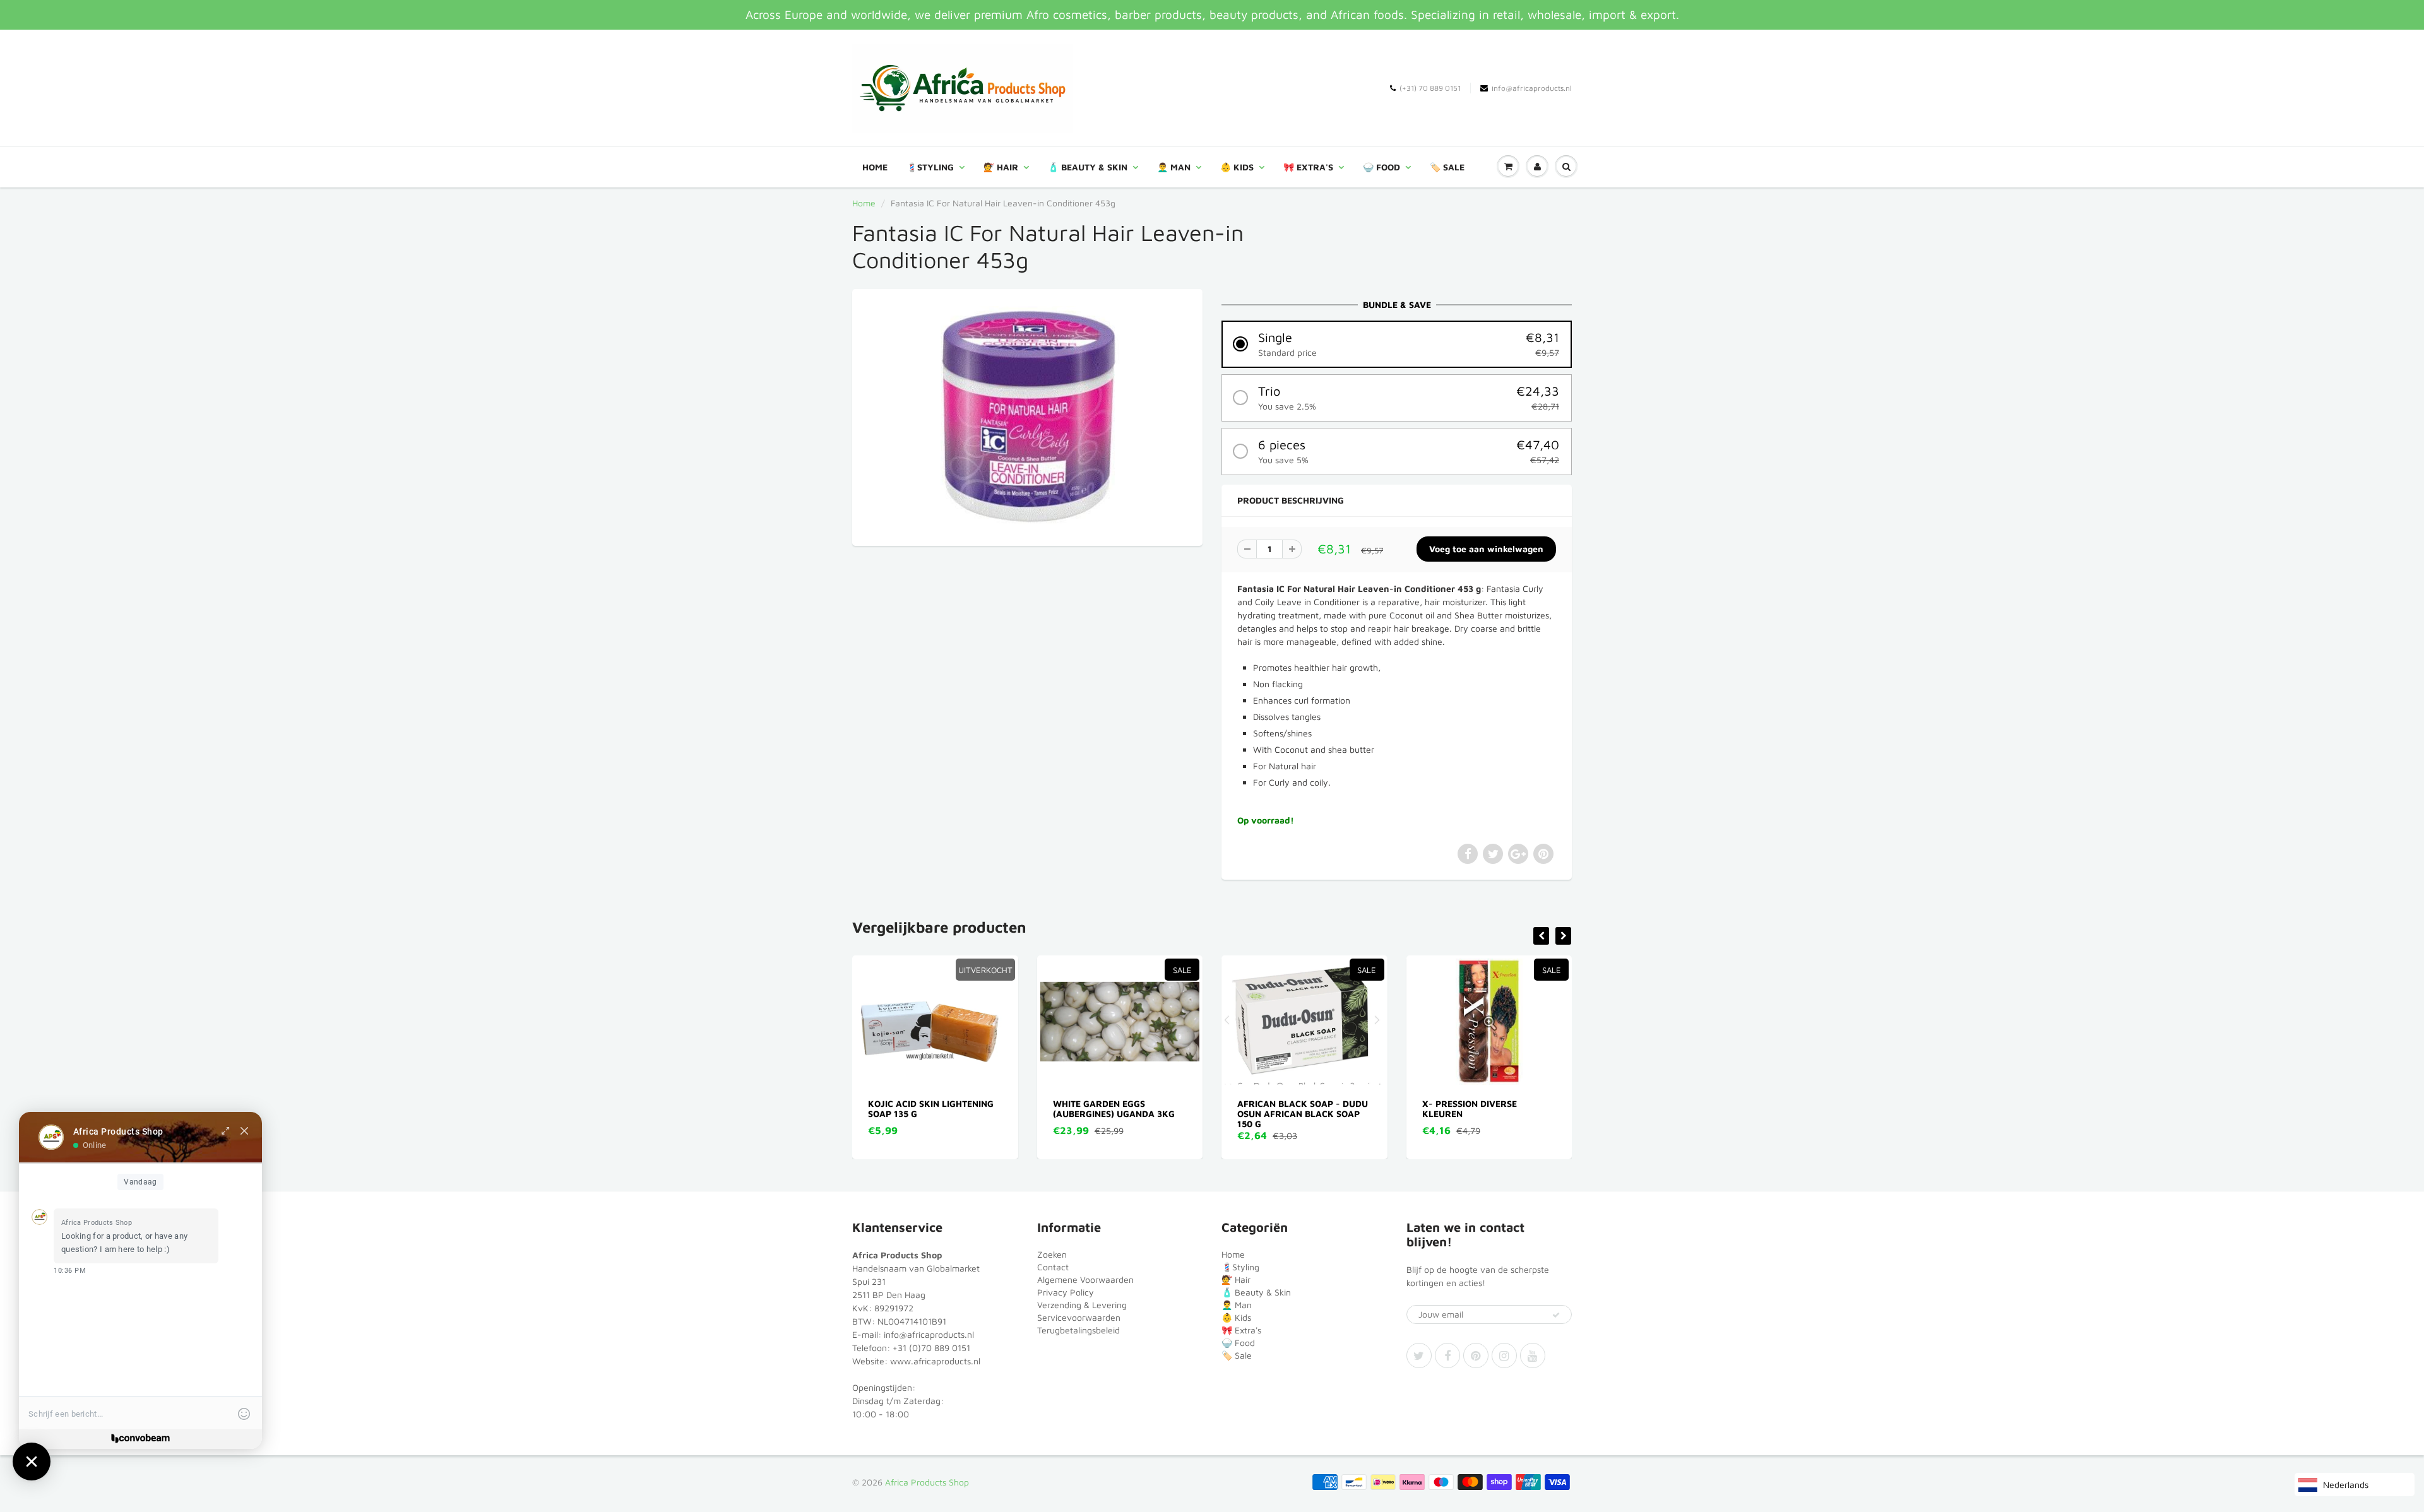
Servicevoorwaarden (1079, 1317)
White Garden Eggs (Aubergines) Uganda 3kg (930, 1108)
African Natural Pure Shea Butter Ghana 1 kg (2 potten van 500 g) (1489, 1113)
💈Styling (930, 167)
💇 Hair (1001, 167)
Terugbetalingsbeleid (1078, 1330)
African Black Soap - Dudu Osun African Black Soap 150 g (1118, 1113)
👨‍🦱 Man (1174, 167)
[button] (1397, 344)
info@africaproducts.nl (1532, 88)
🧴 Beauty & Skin (1088, 167)
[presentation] (1541, 936)
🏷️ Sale (1447, 167)
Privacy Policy (1066, 1292)
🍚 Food (1381, 167)
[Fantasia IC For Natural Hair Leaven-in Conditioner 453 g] (1027, 416)
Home (875, 167)
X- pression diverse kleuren (1285, 1108)
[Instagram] (1504, 1355)
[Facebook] (1447, 1355)
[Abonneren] (1556, 1315)
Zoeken (1052, 1254)
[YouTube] (1533, 1355)
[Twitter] (1419, 1355)
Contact (1053, 1267)
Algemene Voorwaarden (1085, 1279)
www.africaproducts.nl (935, 1361)
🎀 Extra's (1308, 167)
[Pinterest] (1476, 1355)
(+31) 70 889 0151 (1430, 88)
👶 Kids (1237, 167)
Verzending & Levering (1082, 1305)
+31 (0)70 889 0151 (931, 1348)
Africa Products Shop (927, 1482)
